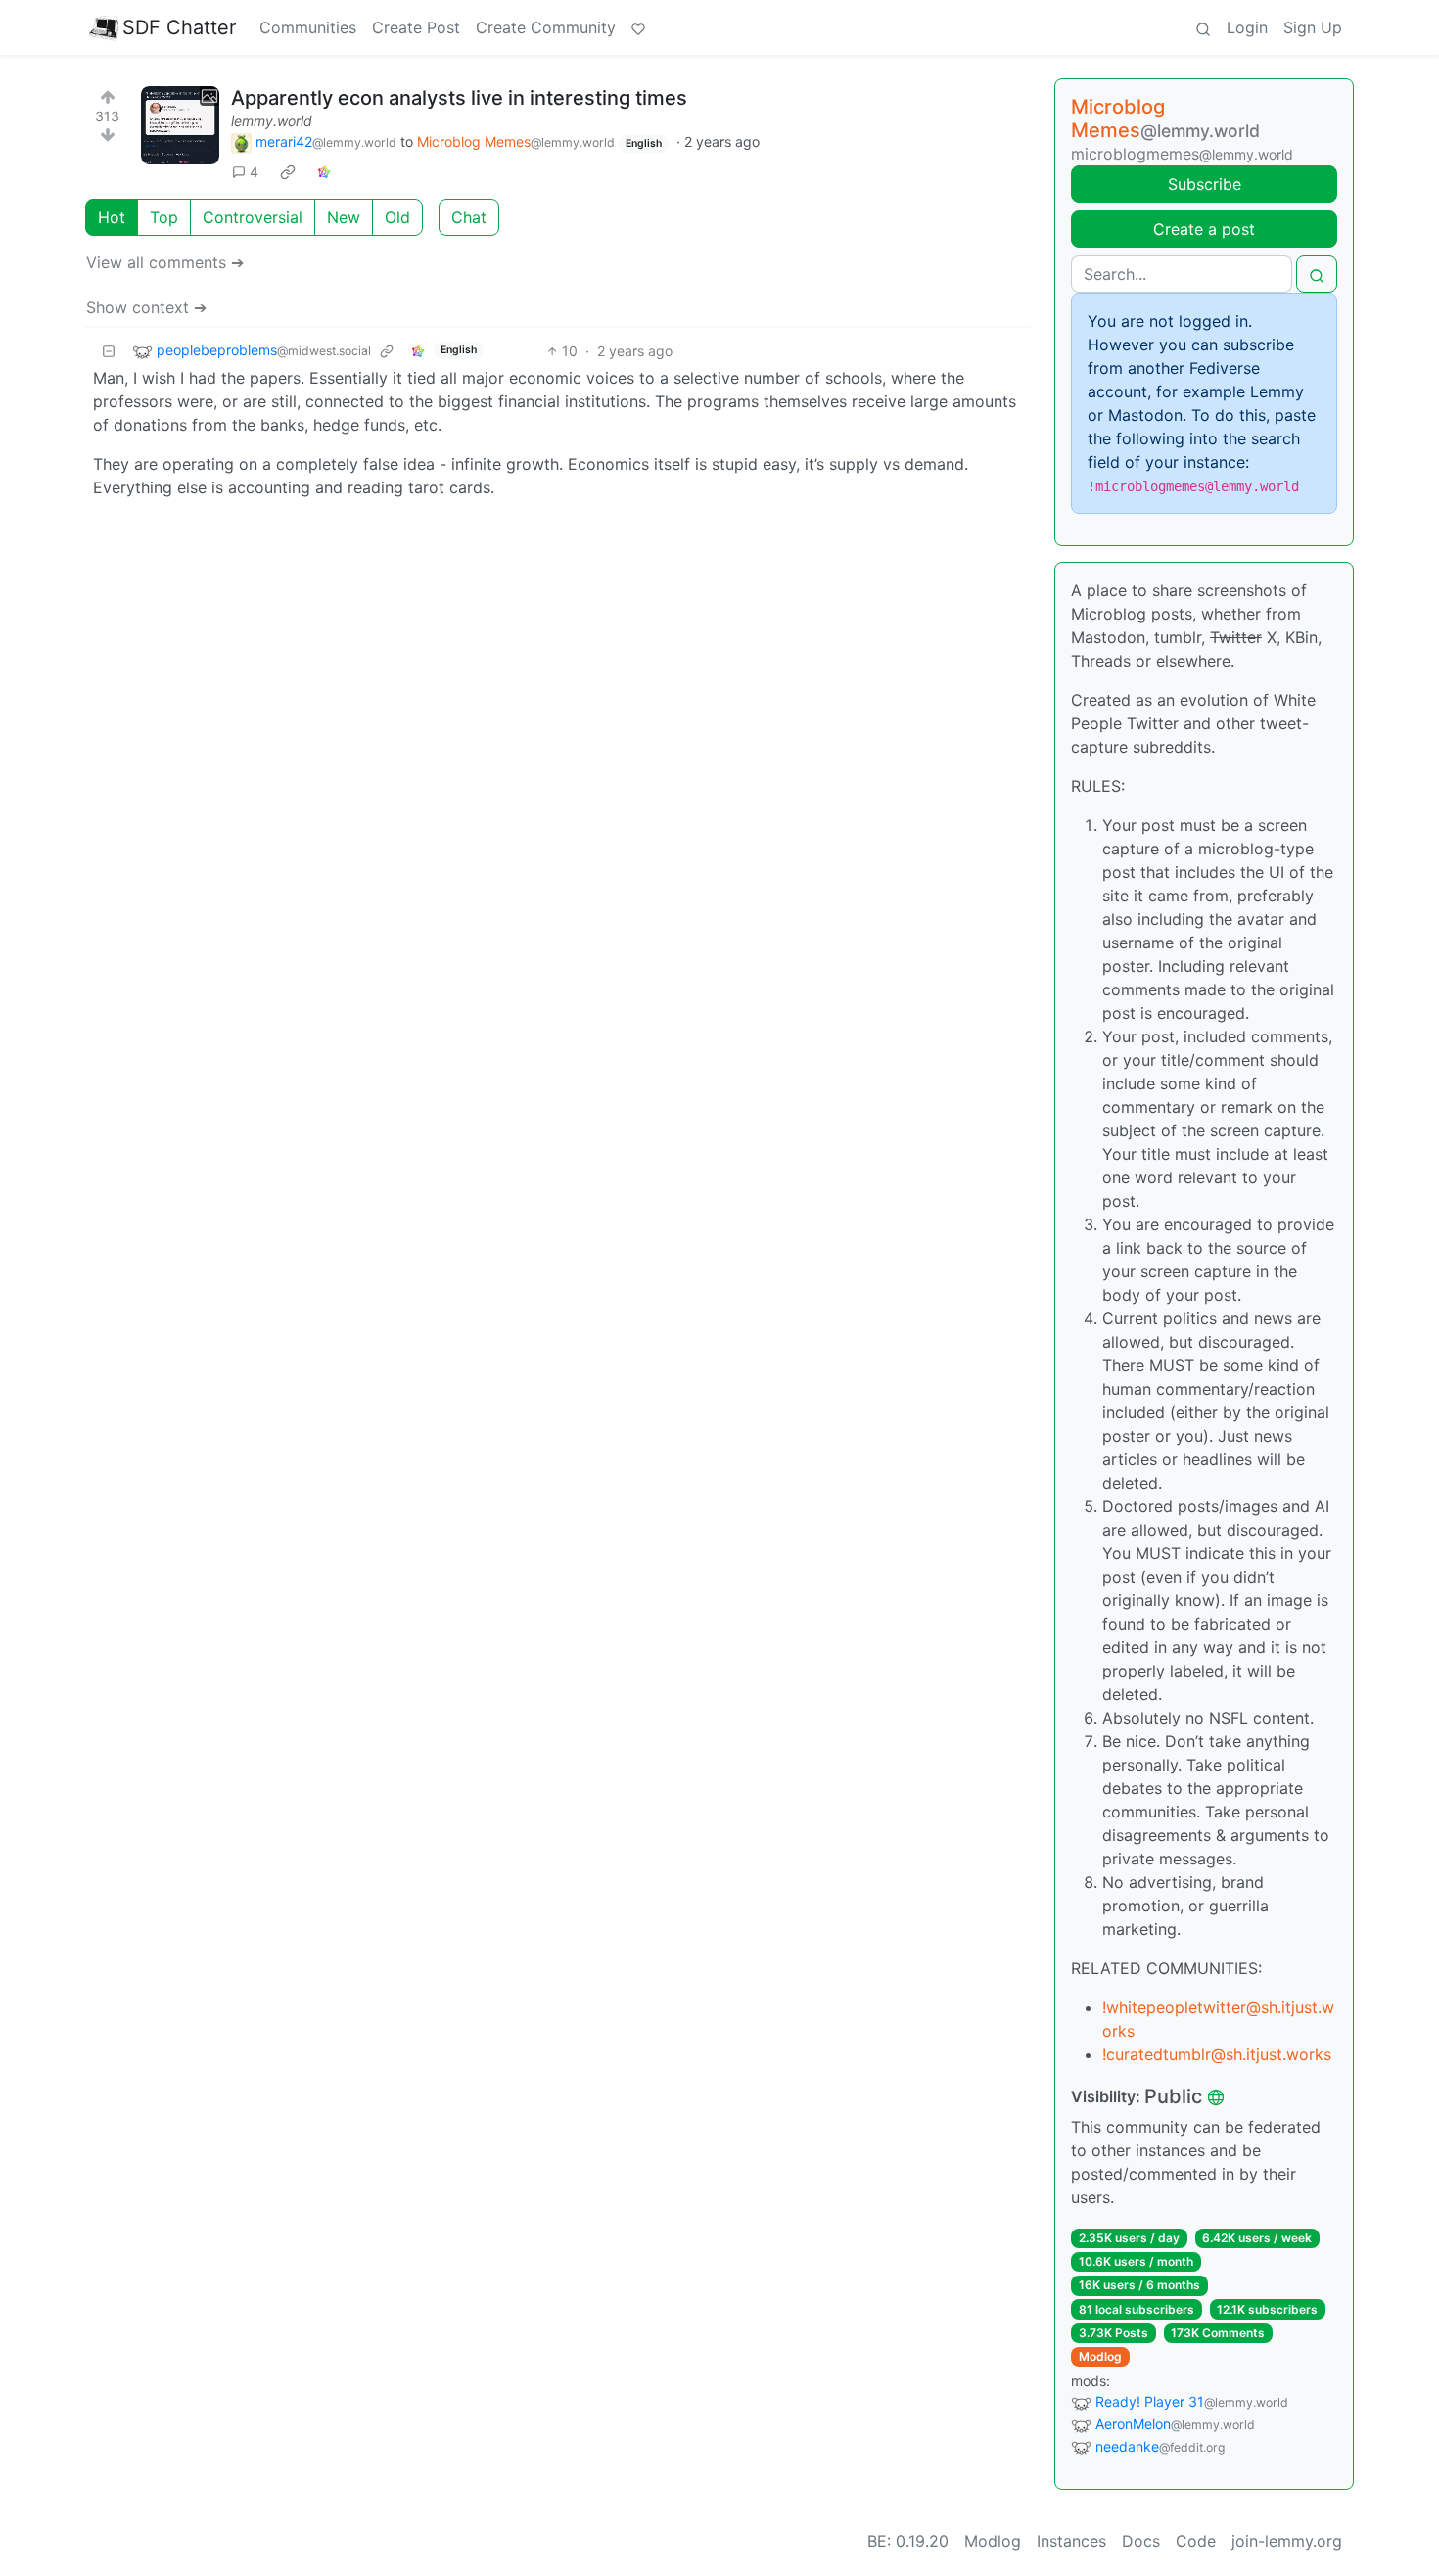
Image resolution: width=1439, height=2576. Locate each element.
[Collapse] (109, 351)
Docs (1141, 2541)
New (344, 217)
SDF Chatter (179, 27)
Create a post (1204, 229)
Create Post (416, 27)
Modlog (1100, 2356)
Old (397, 217)
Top (164, 217)
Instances (1071, 2541)
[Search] (1203, 27)
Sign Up (1313, 27)
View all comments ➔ (165, 262)
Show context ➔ (146, 307)
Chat (469, 217)
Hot (112, 217)
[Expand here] (180, 125)
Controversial (253, 217)
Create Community (546, 27)
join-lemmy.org (1287, 2541)
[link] (288, 172)
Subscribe (1205, 184)
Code (1196, 2541)
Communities (308, 27)
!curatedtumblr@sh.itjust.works (1217, 2054)
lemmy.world (272, 121)
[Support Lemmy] (638, 27)
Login (1247, 27)
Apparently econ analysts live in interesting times (459, 98)
